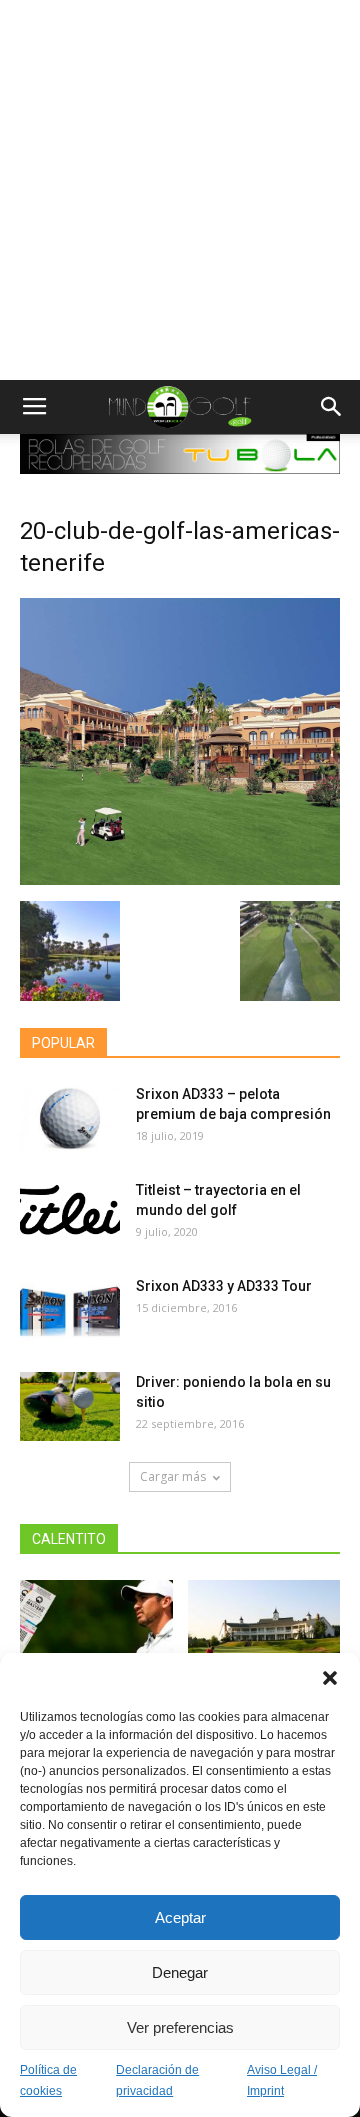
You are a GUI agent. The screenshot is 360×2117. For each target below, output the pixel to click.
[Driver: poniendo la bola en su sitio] (70, 1406)
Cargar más (173, 1476)
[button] (330, 1678)
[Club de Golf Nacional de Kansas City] (264, 1632)
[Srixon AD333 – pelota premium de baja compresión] (70, 1118)
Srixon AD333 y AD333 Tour (224, 1286)
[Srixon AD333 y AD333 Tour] (70, 1310)
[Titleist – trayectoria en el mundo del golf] (70, 1214)
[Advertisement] (180, 190)
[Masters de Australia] (96, 1632)
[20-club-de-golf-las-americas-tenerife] (180, 880)
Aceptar (180, 1917)
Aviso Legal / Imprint (282, 2080)
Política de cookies (48, 2080)
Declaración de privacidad (157, 2080)
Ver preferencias (180, 2027)
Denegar (180, 1972)
